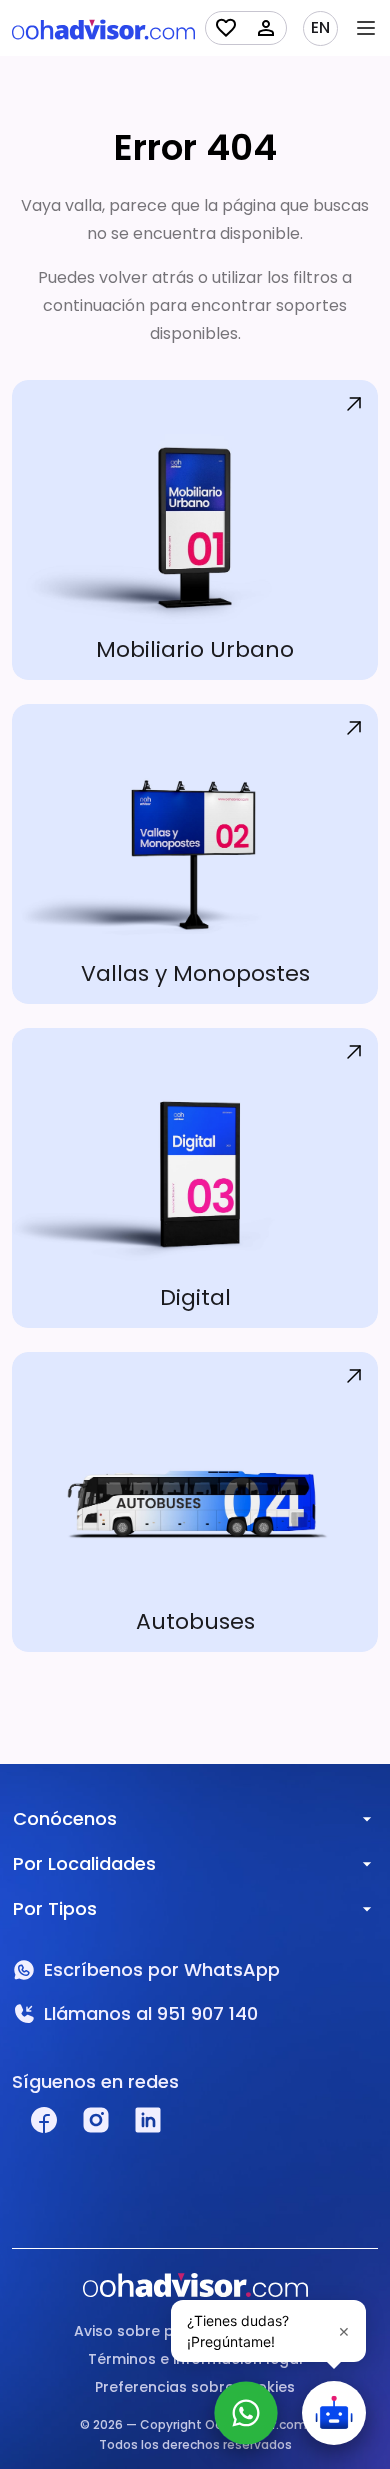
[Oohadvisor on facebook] (44, 2120)
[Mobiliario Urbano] (195, 530)
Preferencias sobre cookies (195, 2387)
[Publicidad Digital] (195, 1178)
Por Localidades (84, 1863)
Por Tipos (55, 1908)
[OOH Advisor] (103, 28)
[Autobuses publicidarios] (195, 1502)
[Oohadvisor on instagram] (96, 2120)
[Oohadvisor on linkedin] (148, 2120)
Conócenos (65, 1818)
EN (320, 28)
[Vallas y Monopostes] (195, 854)
